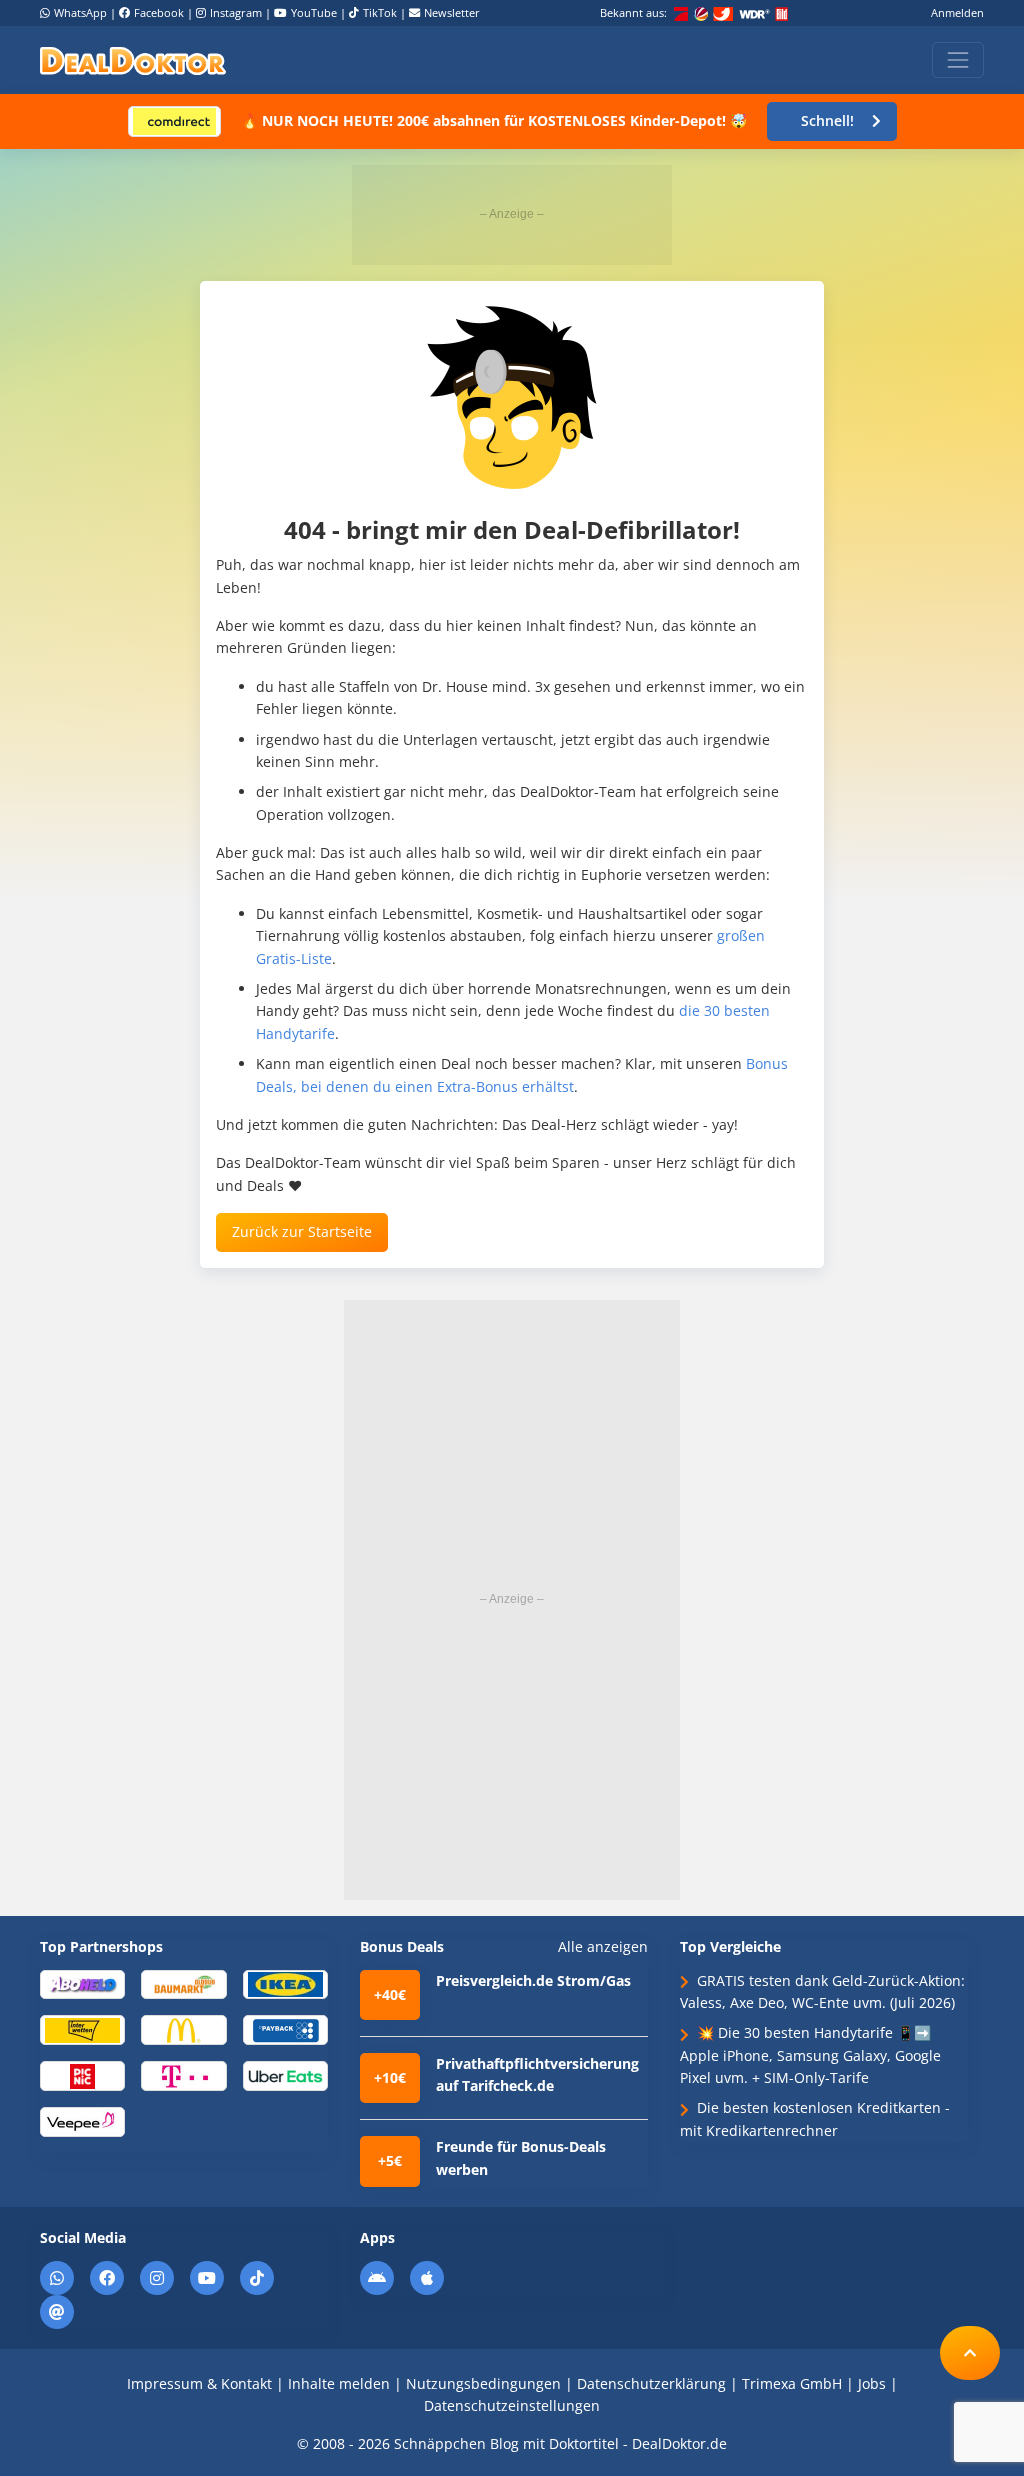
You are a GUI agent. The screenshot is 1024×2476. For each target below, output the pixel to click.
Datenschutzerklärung (651, 2383)
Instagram (236, 12)
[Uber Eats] (285, 2074)
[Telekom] (183, 2074)
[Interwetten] (82, 2029)
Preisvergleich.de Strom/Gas (533, 1980)
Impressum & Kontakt (199, 2383)
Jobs (872, 2383)
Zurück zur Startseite (302, 1231)
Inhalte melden (339, 2383)
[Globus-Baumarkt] (183, 1983)
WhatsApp (80, 12)
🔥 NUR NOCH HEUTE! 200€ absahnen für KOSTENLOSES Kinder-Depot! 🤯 (494, 120)
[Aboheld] (82, 1983)
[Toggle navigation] (958, 60)
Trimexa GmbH (792, 2383)
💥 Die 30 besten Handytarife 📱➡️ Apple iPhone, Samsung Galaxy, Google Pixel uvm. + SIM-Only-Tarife (810, 2055)
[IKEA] (285, 1983)
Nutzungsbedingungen (483, 2383)
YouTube (314, 12)
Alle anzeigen (603, 1947)
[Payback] (285, 2029)
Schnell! (827, 120)
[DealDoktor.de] (133, 60)
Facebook (159, 12)
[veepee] (82, 2120)
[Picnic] (82, 2074)
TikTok (380, 12)
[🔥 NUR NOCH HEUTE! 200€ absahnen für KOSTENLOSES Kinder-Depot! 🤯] (174, 120)
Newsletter (452, 12)
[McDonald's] (183, 2029)
